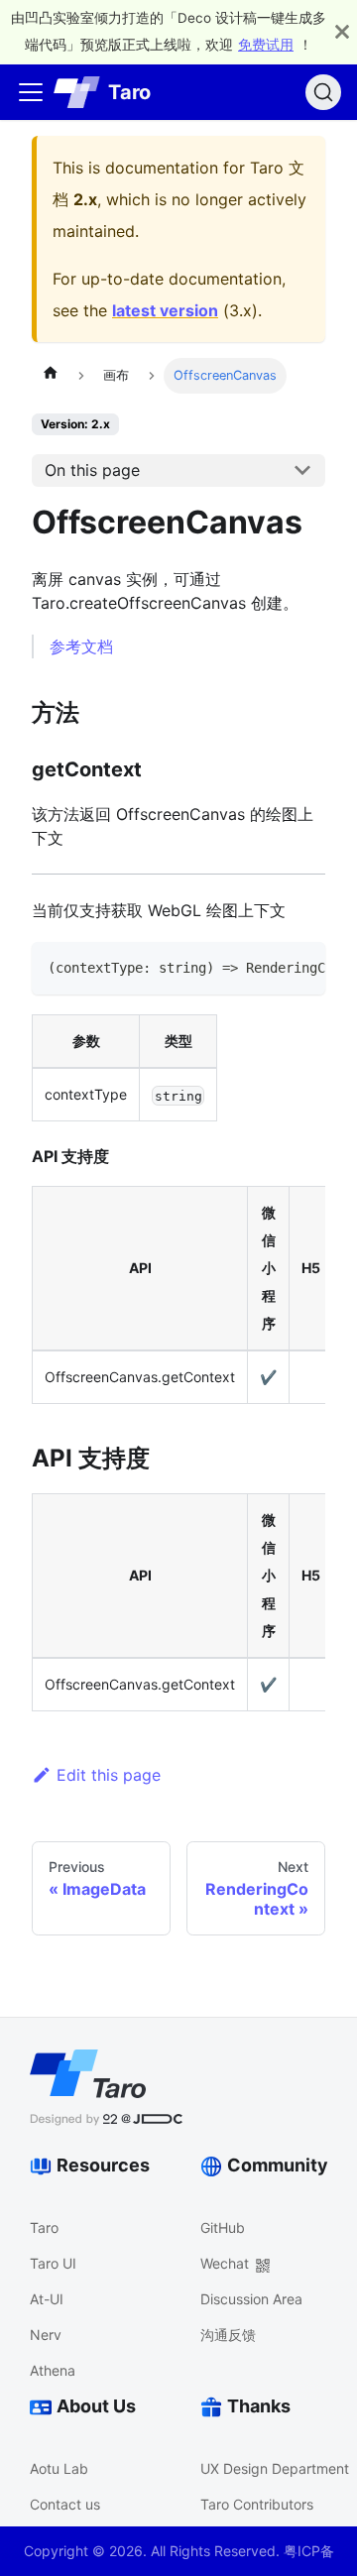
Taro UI (53, 2263)
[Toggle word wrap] (265, 967)
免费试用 (266, 45)
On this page (92, 470)
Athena (53, 2370)
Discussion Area (251, 2299)
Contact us (65, 2504)
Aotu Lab (59, 2468)
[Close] (342, 32)
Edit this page (109, 1775)
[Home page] (51, 376)
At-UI (47, 2299)
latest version (165, 310)
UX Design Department (275, 2468)
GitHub (223, 2227)
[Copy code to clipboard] (301, 967)
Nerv (46, 2335)
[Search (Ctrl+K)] (323, 92)
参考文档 (81, 646)
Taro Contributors (257, 2504)
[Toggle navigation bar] (31, 92)
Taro (44, 2227)
